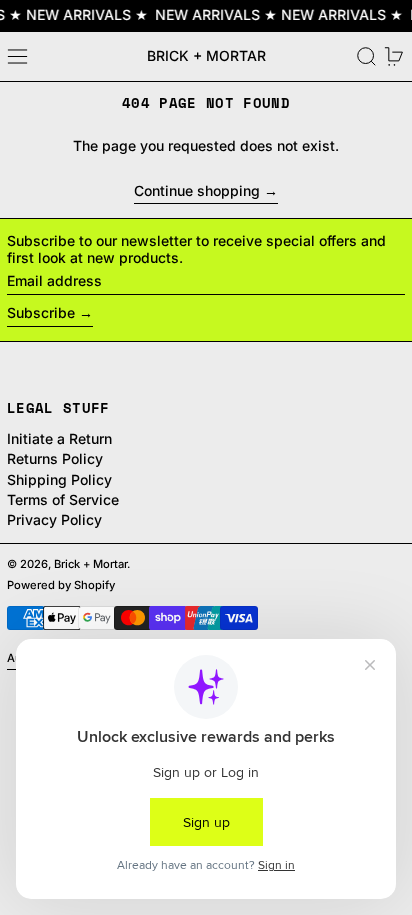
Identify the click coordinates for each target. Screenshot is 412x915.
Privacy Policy (54, 519)
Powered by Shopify (61, 585)
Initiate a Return (59, 438)
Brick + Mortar (206, 55)
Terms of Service (63, 499)
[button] (366, 56)
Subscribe (41, 312)
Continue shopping (197, 191)
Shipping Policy (59, 479)
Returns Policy (55, 458)
